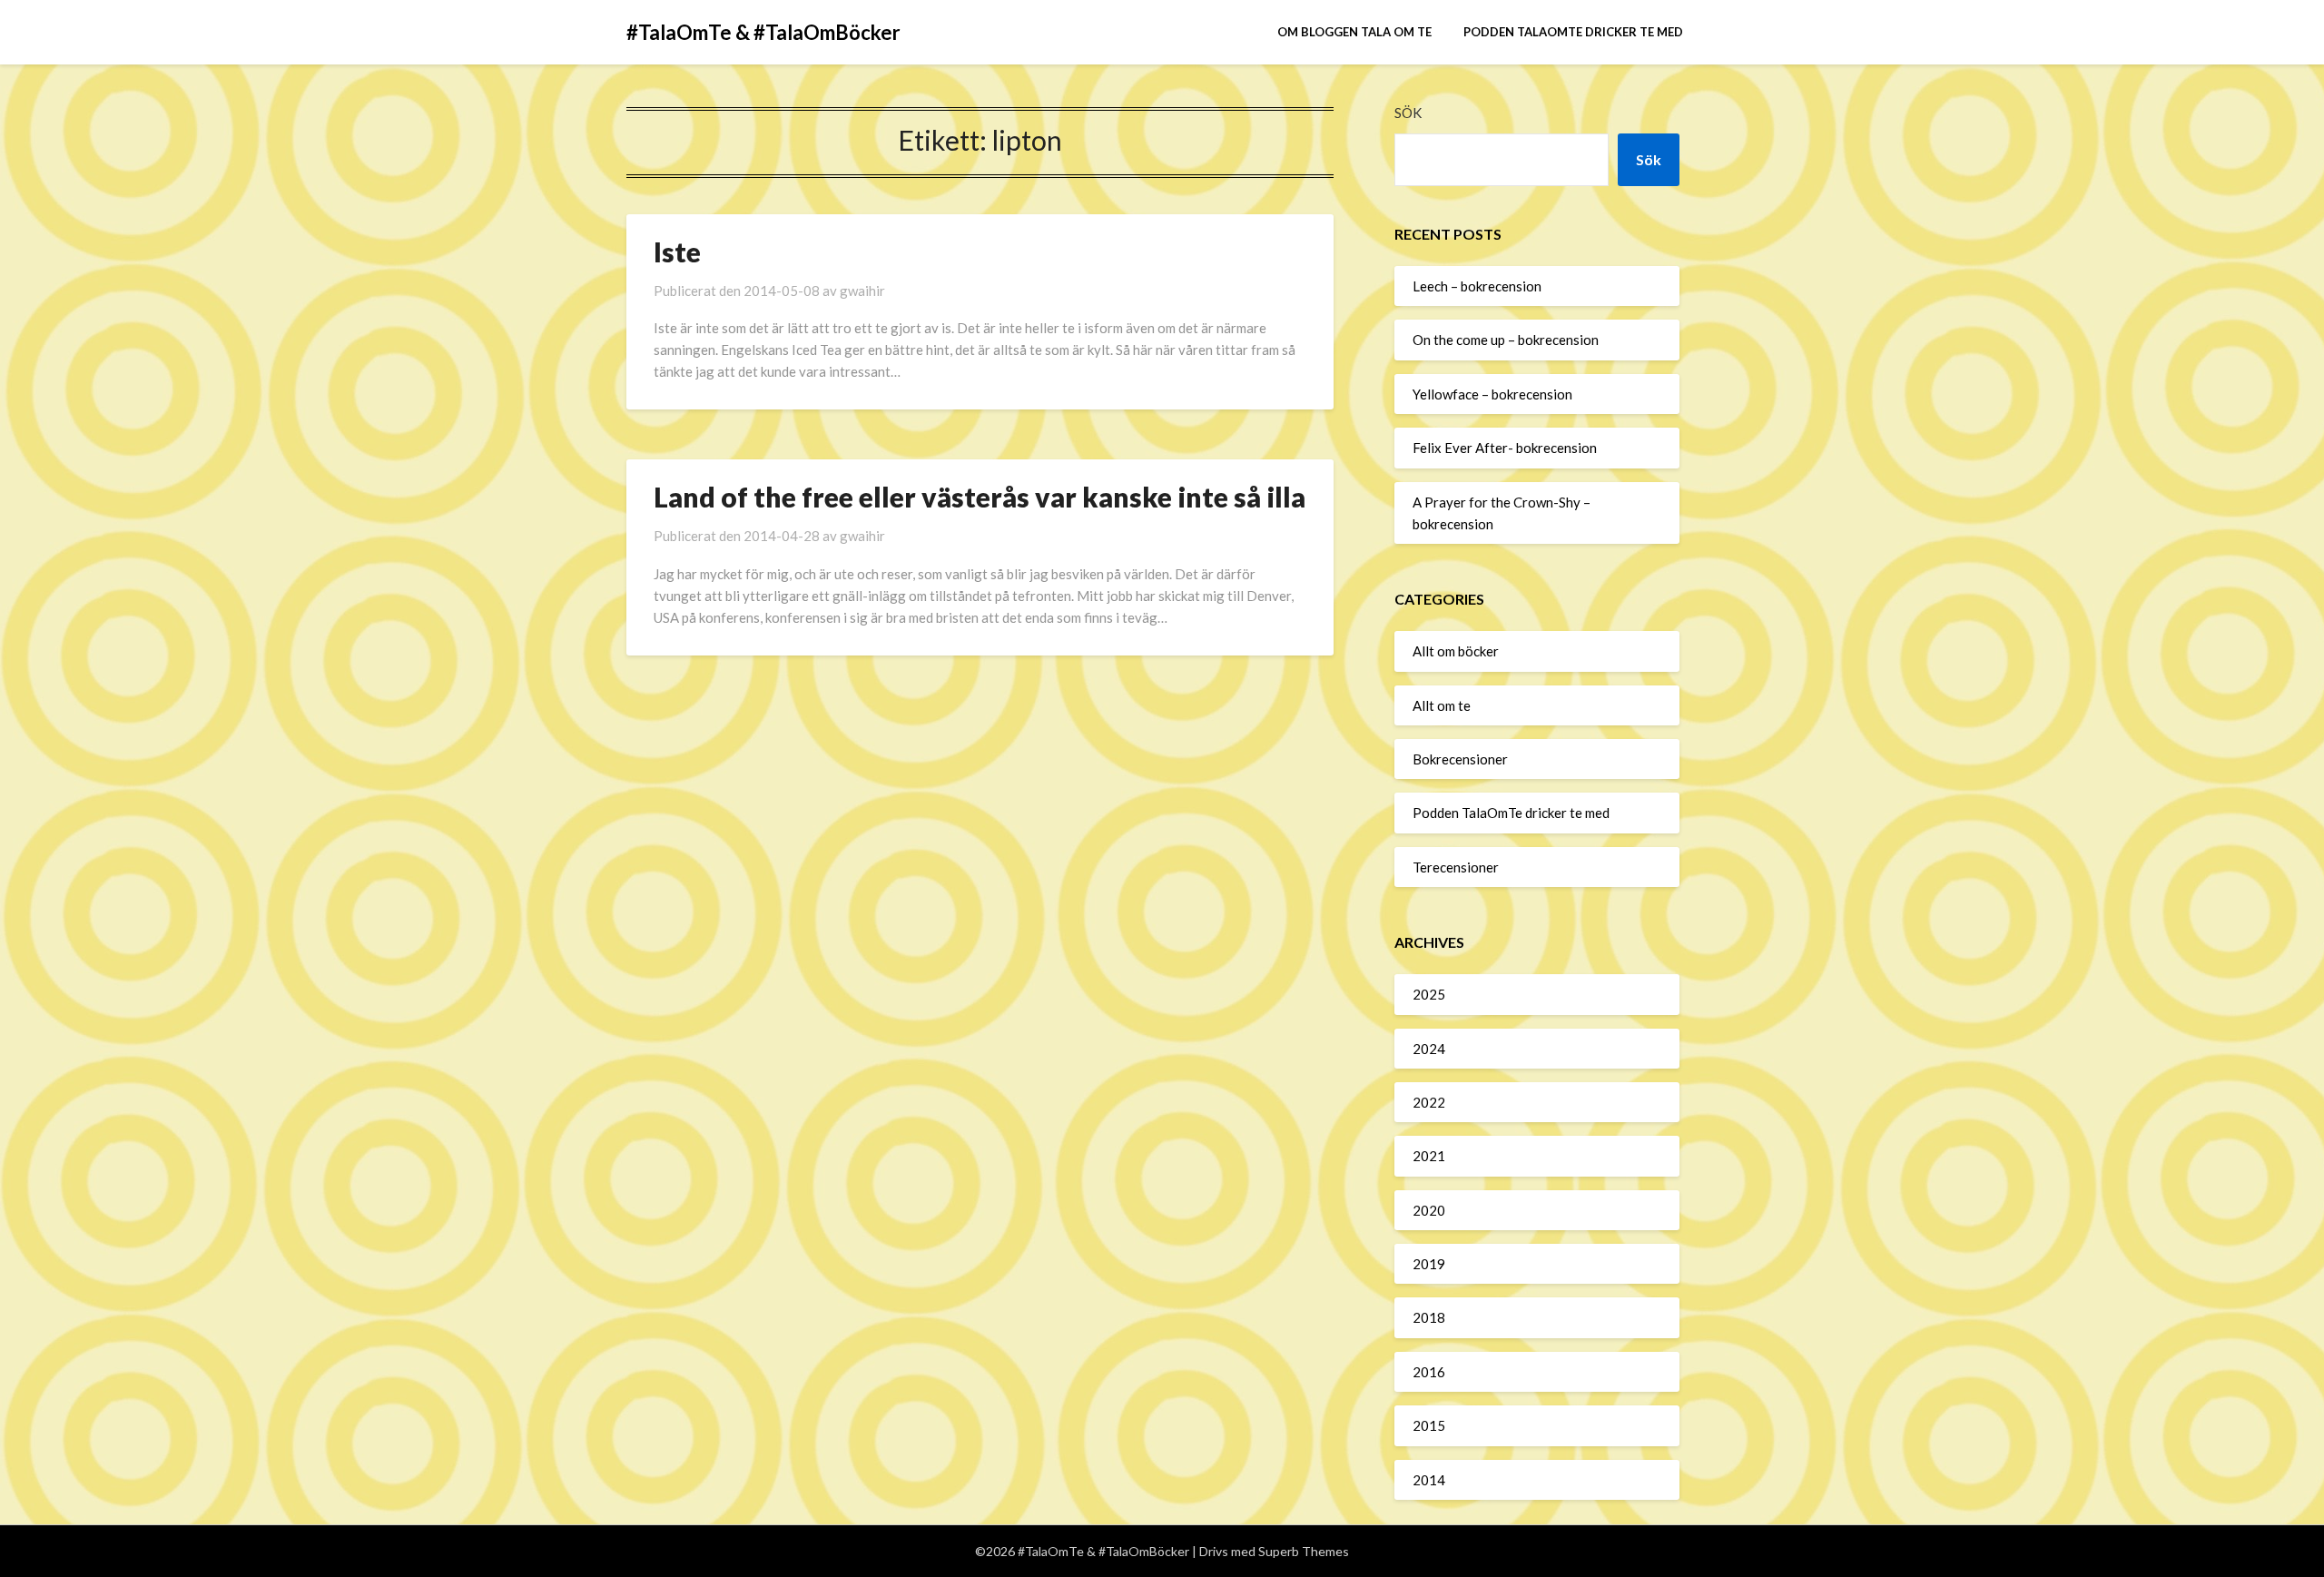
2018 (1429, 1317)
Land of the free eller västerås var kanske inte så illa (980, 497)
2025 (1429, 994)
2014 (1429, 1480)
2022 (1429, 1102)
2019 (1429, 1264)
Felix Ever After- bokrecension (1505, 448)
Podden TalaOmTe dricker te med (1573, 32)
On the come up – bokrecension (1506, 340)
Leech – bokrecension (1477, 286)
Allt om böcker (1456, 651)
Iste (677, 251)
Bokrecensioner (1460, 759)
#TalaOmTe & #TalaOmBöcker (763, 32)
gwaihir (862, 291)
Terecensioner (1456, 867)
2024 (1429, 1049)
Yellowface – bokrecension (1492, 394)
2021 (1429, 1156)
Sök (1408, 113)
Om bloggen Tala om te (1354, 32)
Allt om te (1442, 705)
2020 (1429, 1210)
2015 (1429, 1425)
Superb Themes (1304, 1551)
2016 (1429, 1372)
